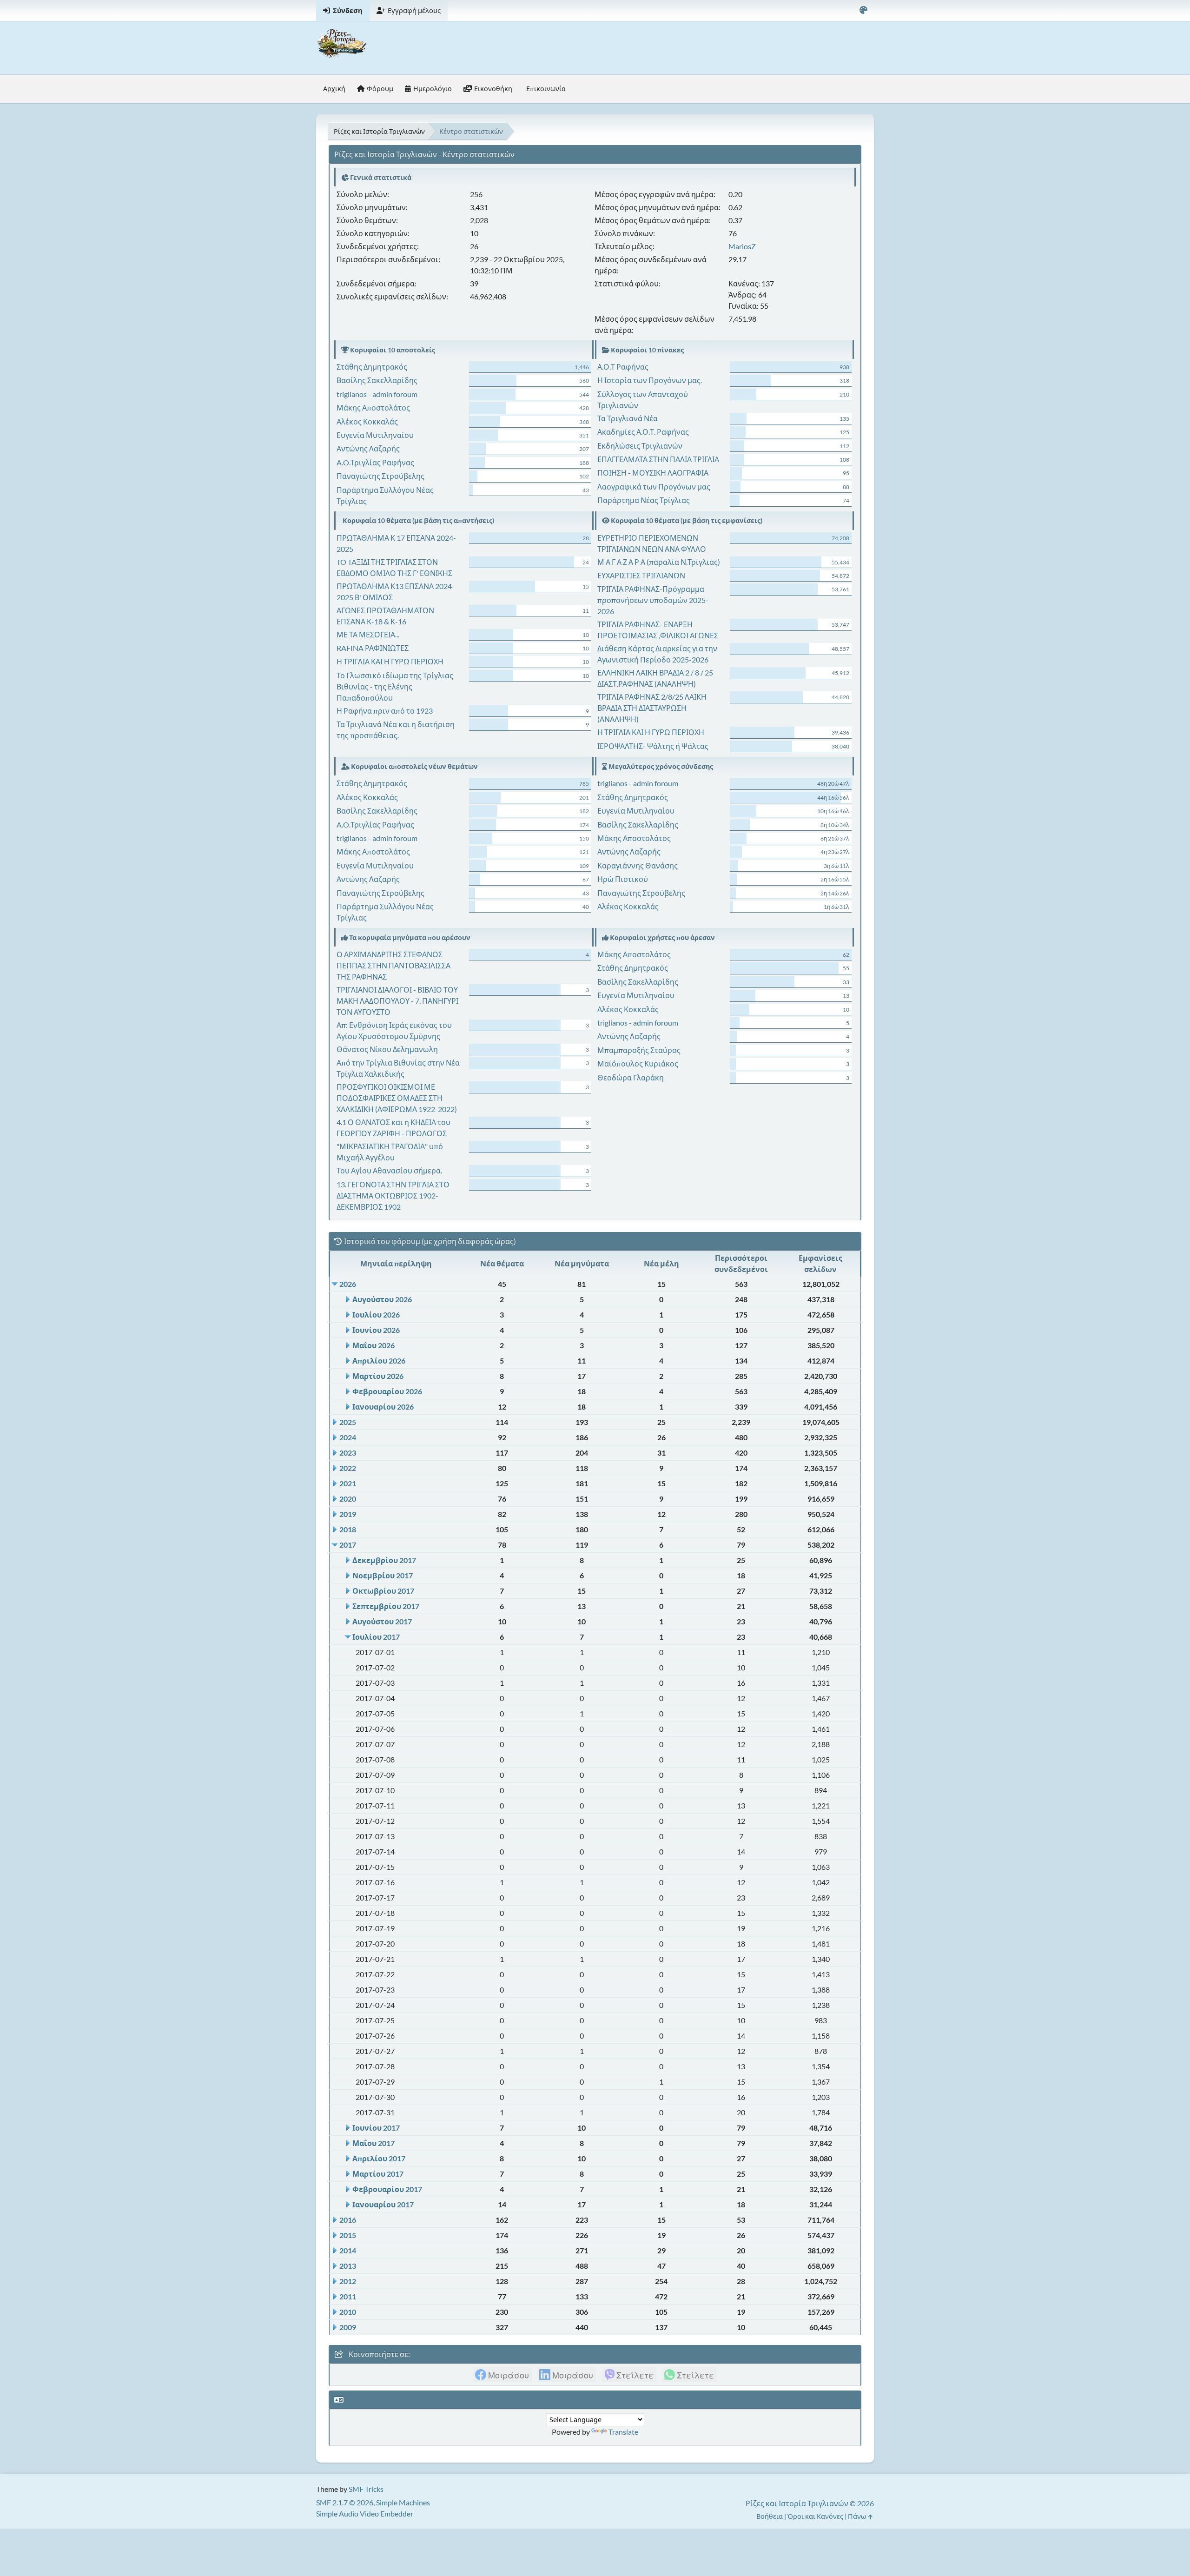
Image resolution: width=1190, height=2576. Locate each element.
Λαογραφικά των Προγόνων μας (654, 487)
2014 (348, 2250)
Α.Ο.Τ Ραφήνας (623, 367)
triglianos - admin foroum (377, 394)
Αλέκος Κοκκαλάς (367, 421)
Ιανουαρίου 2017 (383, 2204)
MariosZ (742, 246)
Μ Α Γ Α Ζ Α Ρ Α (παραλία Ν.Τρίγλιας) (659, 562)
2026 (348, 1284)
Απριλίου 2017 (379, 2158)
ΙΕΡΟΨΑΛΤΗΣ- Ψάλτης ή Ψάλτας (653, 746)
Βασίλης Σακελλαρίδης (377, 380)
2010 (348, 2312)
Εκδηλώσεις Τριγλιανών (640, 446)
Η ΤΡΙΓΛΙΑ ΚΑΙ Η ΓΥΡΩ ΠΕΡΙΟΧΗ (390, 661)
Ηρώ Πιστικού (623, 879)
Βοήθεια (770, 2516)
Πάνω (858, 2516)
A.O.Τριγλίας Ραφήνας (375, 462)
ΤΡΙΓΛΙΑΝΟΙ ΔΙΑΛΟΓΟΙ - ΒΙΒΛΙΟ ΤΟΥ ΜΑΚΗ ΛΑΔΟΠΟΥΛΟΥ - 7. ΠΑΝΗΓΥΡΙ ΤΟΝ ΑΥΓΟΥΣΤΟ (397, 1001)
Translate (623, 2432)
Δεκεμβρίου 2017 (384, 1560)
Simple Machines (403, 2502)
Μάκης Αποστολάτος (373, 407)
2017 (348, 1545)
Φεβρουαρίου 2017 (387, 2189)
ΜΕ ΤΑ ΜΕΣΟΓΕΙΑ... (368, 634)
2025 (348, 1422)
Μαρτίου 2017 (378, 2174)
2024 (348, 1437)
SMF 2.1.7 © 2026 (345, 2502)
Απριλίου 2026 (379, 1361)
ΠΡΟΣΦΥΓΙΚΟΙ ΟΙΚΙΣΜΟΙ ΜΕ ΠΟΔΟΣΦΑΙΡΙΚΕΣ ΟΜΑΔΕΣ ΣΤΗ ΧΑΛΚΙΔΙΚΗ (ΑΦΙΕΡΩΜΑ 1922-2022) (397, 1098)
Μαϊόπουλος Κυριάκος (638, 1063)
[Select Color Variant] (863, 10)
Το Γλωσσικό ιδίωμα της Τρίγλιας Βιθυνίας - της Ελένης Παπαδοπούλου (395, 686)
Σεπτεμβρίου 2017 (386, 1606)
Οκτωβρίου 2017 (383, 1591)
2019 (348, 1514)
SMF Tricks (366, 2489)
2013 (348, 2266)
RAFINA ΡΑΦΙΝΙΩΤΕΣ (373, 648)
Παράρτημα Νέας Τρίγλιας (644, 500)
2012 (348, 2281)
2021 (348, 1483)
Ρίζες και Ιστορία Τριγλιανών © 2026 (810, 2503)
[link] (502, 2375)
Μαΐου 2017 (374, 2143)
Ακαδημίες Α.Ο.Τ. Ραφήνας (643, 432)
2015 (348, 2235)
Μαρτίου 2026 (378, 1376)
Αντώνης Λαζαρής (368, 448)
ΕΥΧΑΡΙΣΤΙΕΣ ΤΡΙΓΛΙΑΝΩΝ (641, 575)
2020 (348, 1499)
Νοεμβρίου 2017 (383, 1575)
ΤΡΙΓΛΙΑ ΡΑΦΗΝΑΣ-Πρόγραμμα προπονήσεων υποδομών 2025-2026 (653, 600)
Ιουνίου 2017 (376, 2128)
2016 (348, 2220)
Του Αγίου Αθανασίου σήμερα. (389, 1170)
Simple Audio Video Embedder (365, 2513)
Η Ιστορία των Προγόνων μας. (650, 380)
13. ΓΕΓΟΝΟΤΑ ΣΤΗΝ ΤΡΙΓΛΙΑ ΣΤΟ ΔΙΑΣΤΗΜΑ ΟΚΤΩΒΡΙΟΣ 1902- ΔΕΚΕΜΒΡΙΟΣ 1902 (393, 1195)
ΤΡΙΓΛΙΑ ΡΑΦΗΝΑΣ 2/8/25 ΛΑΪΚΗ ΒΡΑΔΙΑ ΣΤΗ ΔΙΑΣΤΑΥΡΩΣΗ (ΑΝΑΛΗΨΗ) (652, 708)
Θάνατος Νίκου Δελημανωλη (387, 1049)
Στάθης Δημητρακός (372, 367)
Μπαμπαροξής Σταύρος (639, 1050)
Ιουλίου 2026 (376, 1314)
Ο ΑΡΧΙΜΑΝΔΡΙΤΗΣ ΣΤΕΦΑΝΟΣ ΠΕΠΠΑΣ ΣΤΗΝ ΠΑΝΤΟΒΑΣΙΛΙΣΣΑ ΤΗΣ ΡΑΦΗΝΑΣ (393, 965)
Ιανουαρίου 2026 (383, 1407)
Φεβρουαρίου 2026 (387, 1391)
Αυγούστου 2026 (382, 1299)
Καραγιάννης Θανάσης (638, 865)
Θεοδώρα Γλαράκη (631, 1077)
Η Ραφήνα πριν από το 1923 (385, 711)
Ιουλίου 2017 (376, 1637)
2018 (348, 1529)
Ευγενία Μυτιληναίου (375, 435)
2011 (348, 2296)
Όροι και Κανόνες (815, 2516)
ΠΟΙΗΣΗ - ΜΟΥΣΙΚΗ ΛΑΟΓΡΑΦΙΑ (653, 473)
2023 (348, 1453)
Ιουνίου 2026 (376, 1330)
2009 (348, 2327)
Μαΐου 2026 (374, 1345)
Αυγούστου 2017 (382, 1621)
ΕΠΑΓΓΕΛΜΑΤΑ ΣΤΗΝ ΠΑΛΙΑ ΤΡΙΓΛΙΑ (658, 459)
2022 (348, 1468)
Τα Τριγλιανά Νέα (628, 418)
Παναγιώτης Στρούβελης (380, 476)
